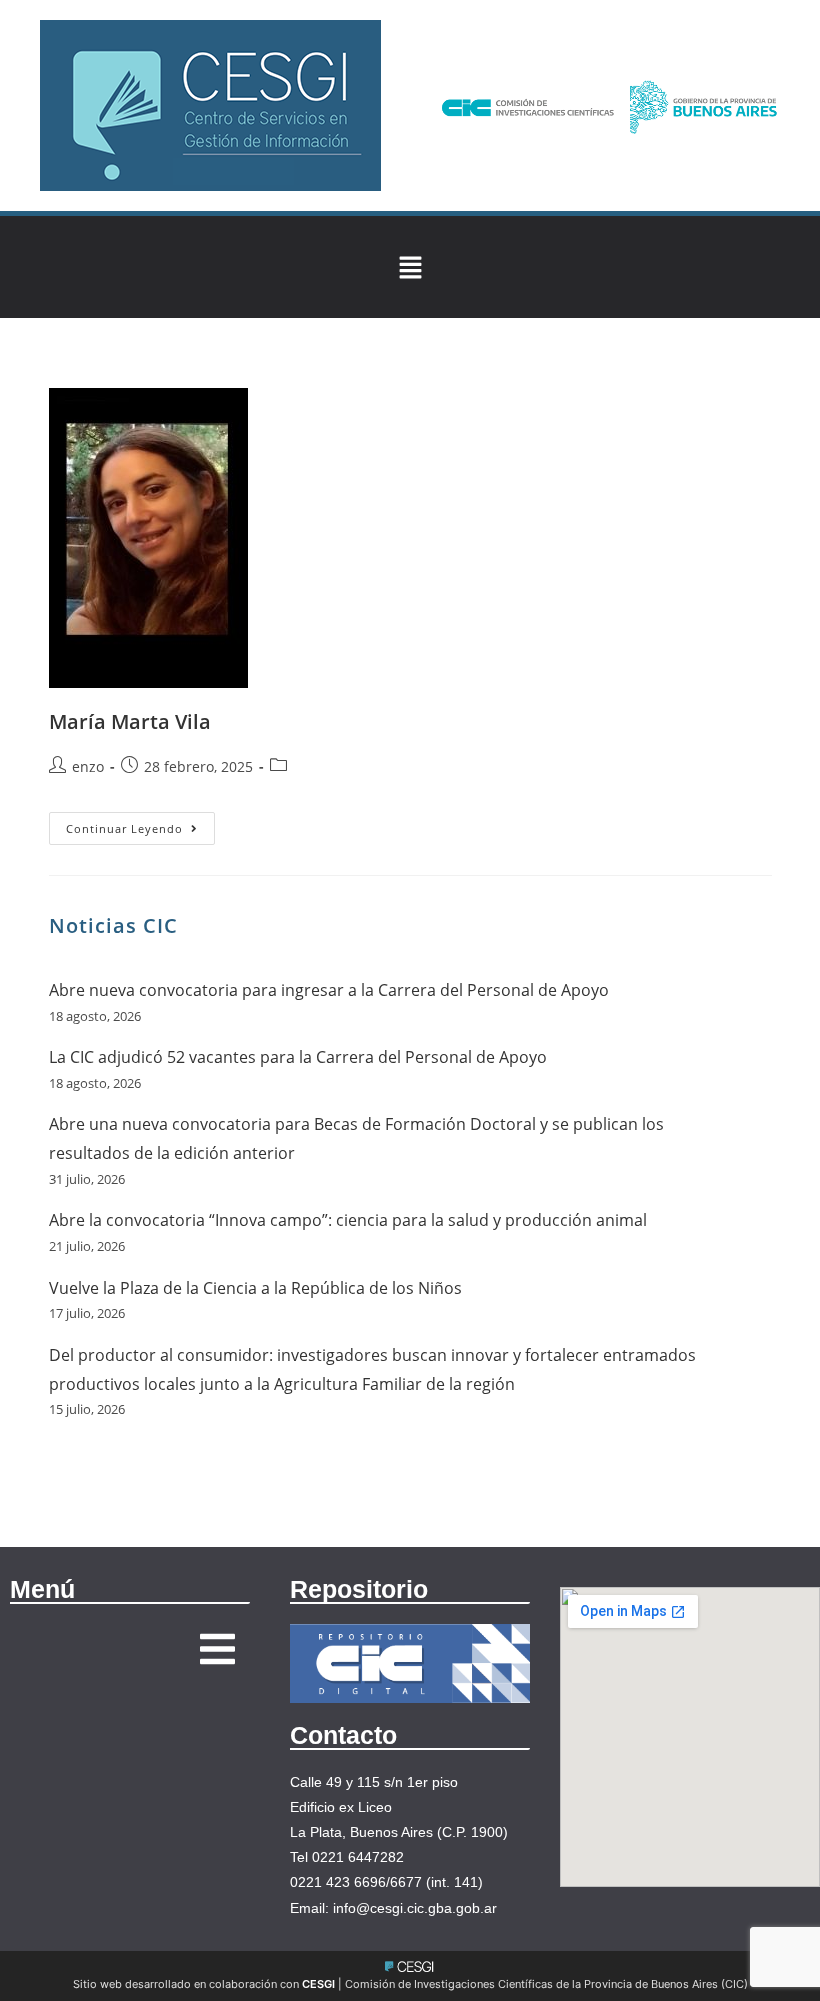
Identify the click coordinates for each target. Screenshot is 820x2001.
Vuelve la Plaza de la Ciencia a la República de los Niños (255, 1288)
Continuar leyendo (140, 824)
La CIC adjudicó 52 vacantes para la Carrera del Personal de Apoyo (298, 1057)
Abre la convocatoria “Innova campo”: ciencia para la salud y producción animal (348, 1220)
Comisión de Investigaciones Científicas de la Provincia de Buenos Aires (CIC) (546, 1984)
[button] (410, 267)
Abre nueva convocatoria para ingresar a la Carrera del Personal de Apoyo (329, 990)
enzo (88, 766)
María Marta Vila (130, 721)
